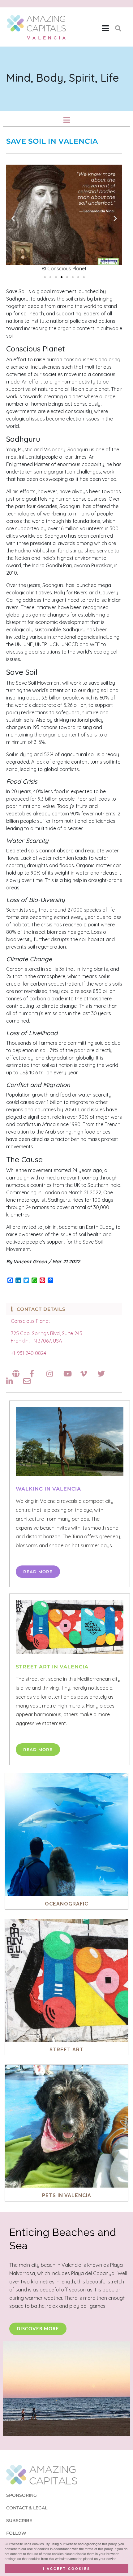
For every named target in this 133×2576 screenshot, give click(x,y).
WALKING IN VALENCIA (48, 1489)
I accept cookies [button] (67, 2569)
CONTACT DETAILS (41, 1309)
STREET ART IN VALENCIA (52, 1667)
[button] (105, 28)
